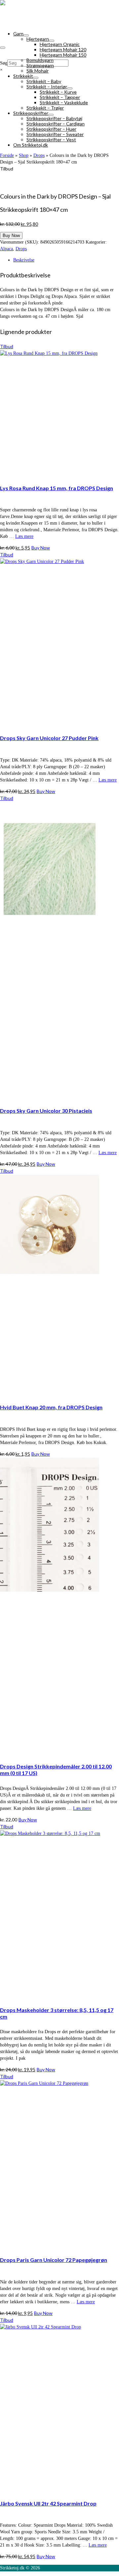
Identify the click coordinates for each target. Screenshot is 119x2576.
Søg (4, 63)
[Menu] (3, 48)
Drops (21, 249)
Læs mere (24, 536)
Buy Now (11, 235)
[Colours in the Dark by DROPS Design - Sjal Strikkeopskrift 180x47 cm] (59, 182)
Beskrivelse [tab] (24, 260)
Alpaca (6, 249)
